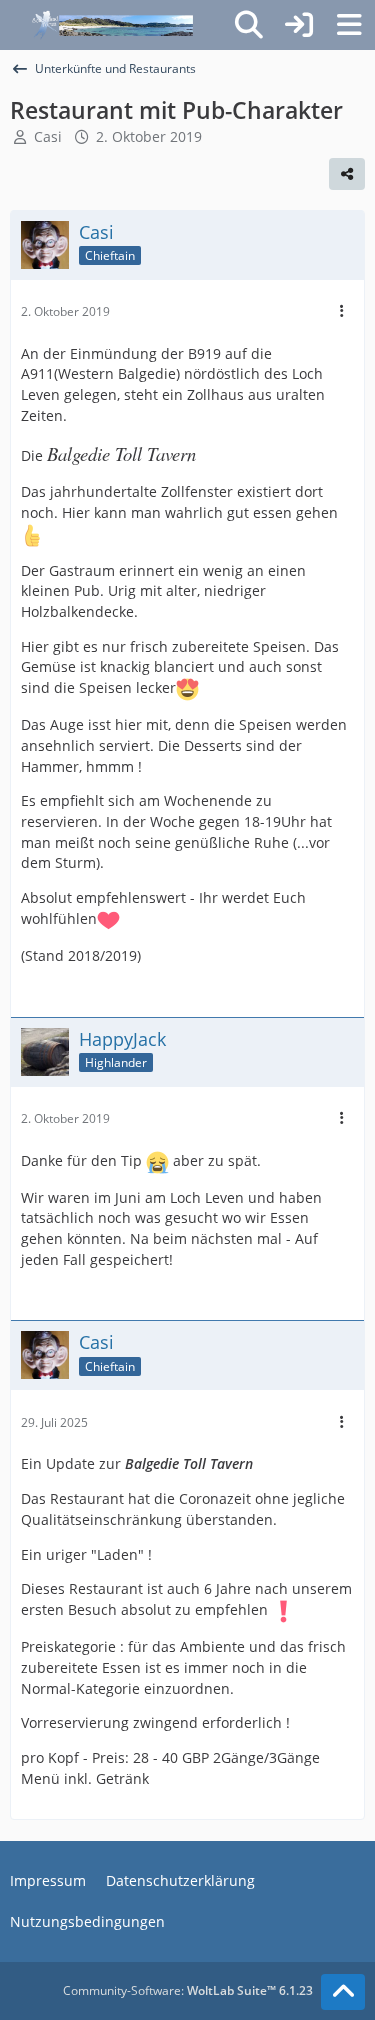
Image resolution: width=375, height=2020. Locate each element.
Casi (48, 136)
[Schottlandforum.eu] (112, 25)
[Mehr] (342, 311)
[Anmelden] (299, 25)
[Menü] (349, 25)
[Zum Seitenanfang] (343, 1992)
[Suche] (249, 25)
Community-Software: (188, 1990)
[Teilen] (347, 174)
